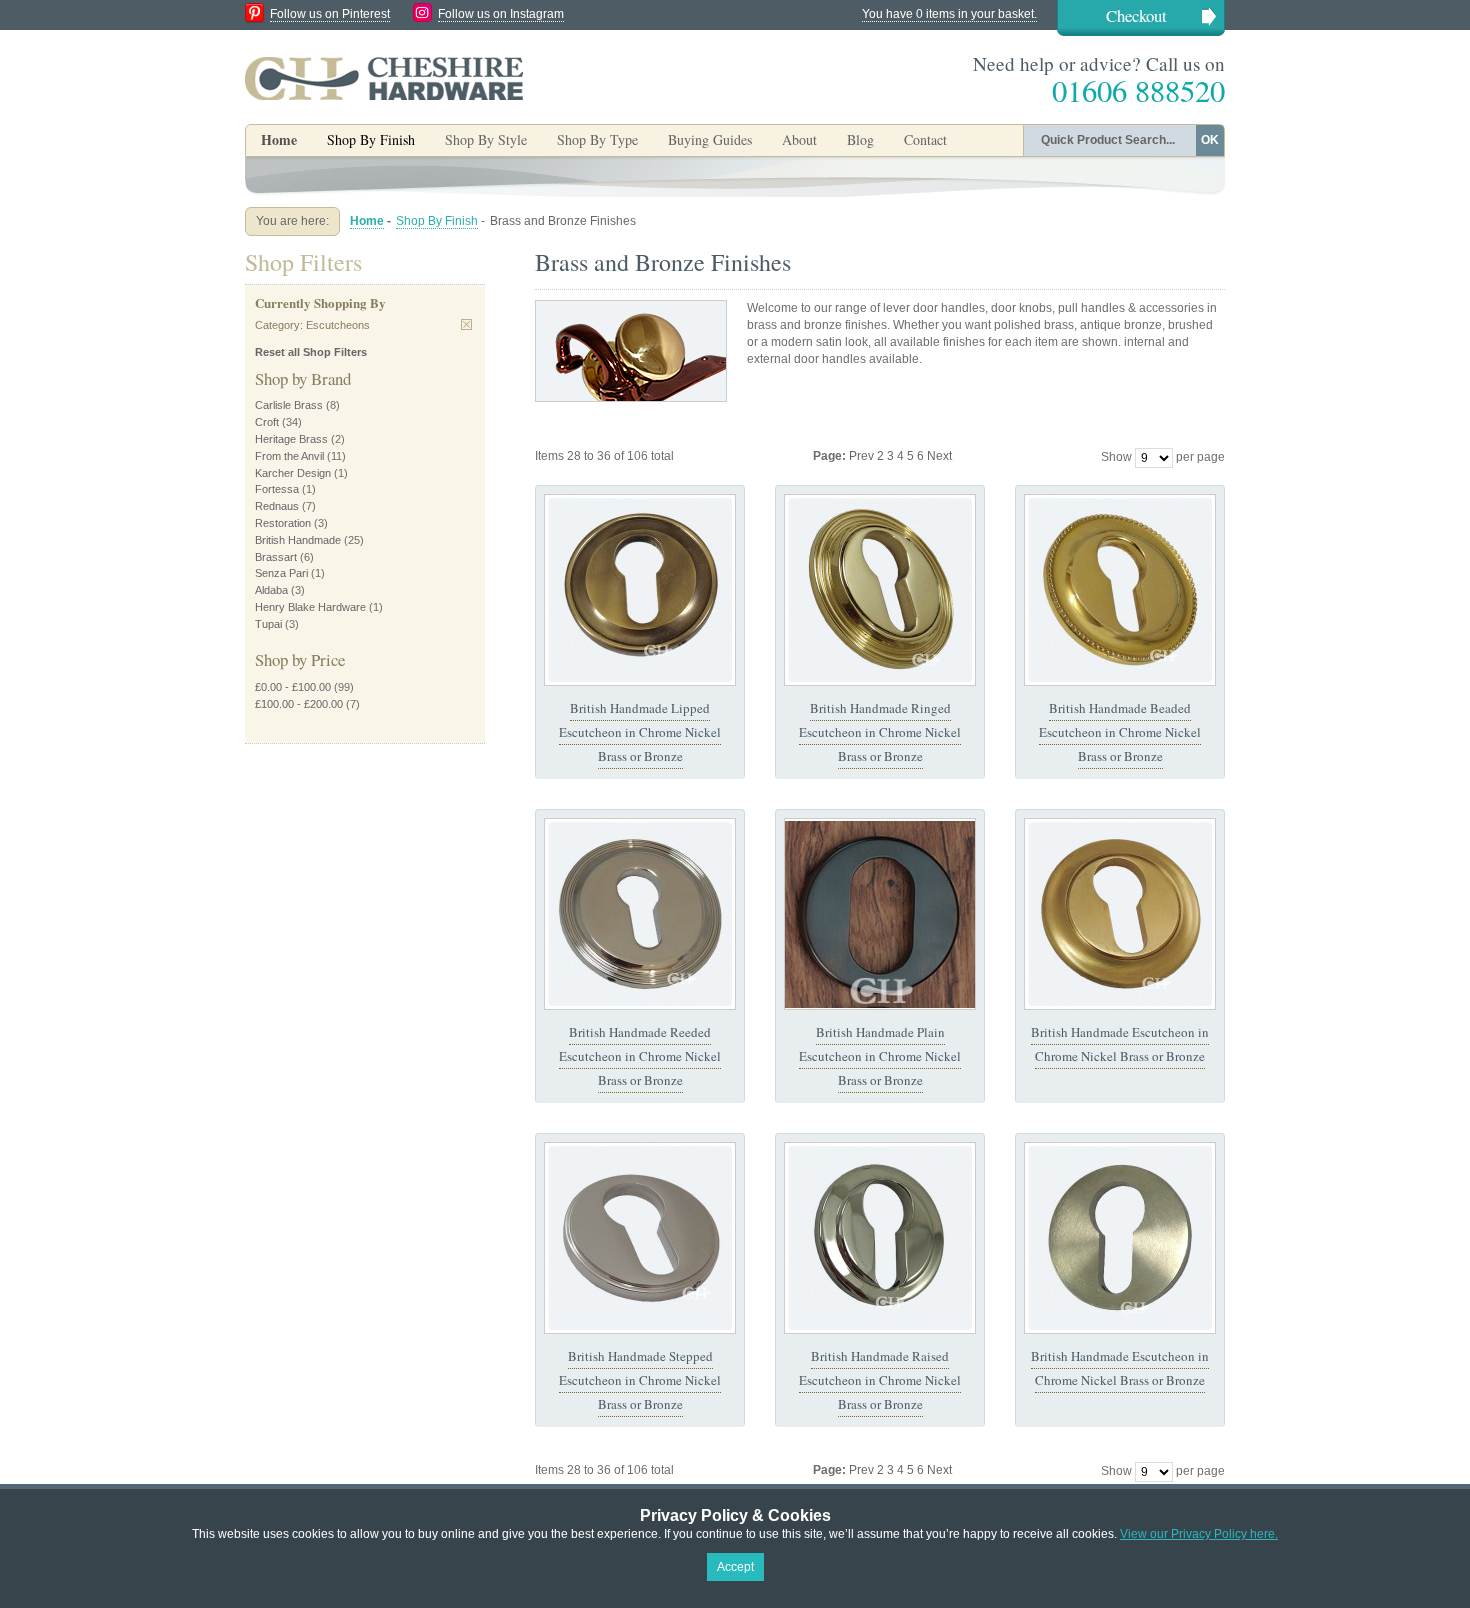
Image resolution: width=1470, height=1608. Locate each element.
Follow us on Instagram (501, 14)
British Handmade (298, 540)
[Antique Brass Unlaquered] (640, 590)
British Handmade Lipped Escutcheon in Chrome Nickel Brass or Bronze (640, 732)
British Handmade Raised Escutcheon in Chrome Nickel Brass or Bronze (880, 1380)
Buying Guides (710, 139)
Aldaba (271, 590)
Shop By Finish (437, 221)
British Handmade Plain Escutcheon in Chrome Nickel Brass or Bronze (880, 1056)
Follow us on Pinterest (330, 14)
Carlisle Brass (289, 405)
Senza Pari (281, 573)
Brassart (276, 557)
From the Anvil (289, 456)
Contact (925, 139)
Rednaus (277, 506)
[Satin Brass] (1120, 914)
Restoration (283, 523)
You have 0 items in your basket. (949, 14)
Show (1116, 457)
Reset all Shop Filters (311, 352)
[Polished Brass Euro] (1120, 590)
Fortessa (277, 489)
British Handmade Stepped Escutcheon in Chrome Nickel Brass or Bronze (640, 1380)
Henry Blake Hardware (310, 607)
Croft (267, 422)
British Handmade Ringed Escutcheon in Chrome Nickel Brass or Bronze (880, 732)
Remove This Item (466, 324)
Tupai (268, 624)
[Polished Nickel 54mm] (640, 914)
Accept (735, 1567)
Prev (863, 456)
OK (1210, 140)
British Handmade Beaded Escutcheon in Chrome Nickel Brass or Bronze (1120, 732)
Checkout (1136, 15)
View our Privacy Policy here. (1199, 1534)
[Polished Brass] (880, 590)
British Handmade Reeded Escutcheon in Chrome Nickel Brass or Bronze (640, 1056)
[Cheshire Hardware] (384, 78)
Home (279, 139)
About (799, 139)
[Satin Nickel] (640, 1238)
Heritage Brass (291, 439)
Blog (860, 139)
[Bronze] (880, 914)
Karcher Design (293, 473)
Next (939, 456)
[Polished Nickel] (880, 1238)
